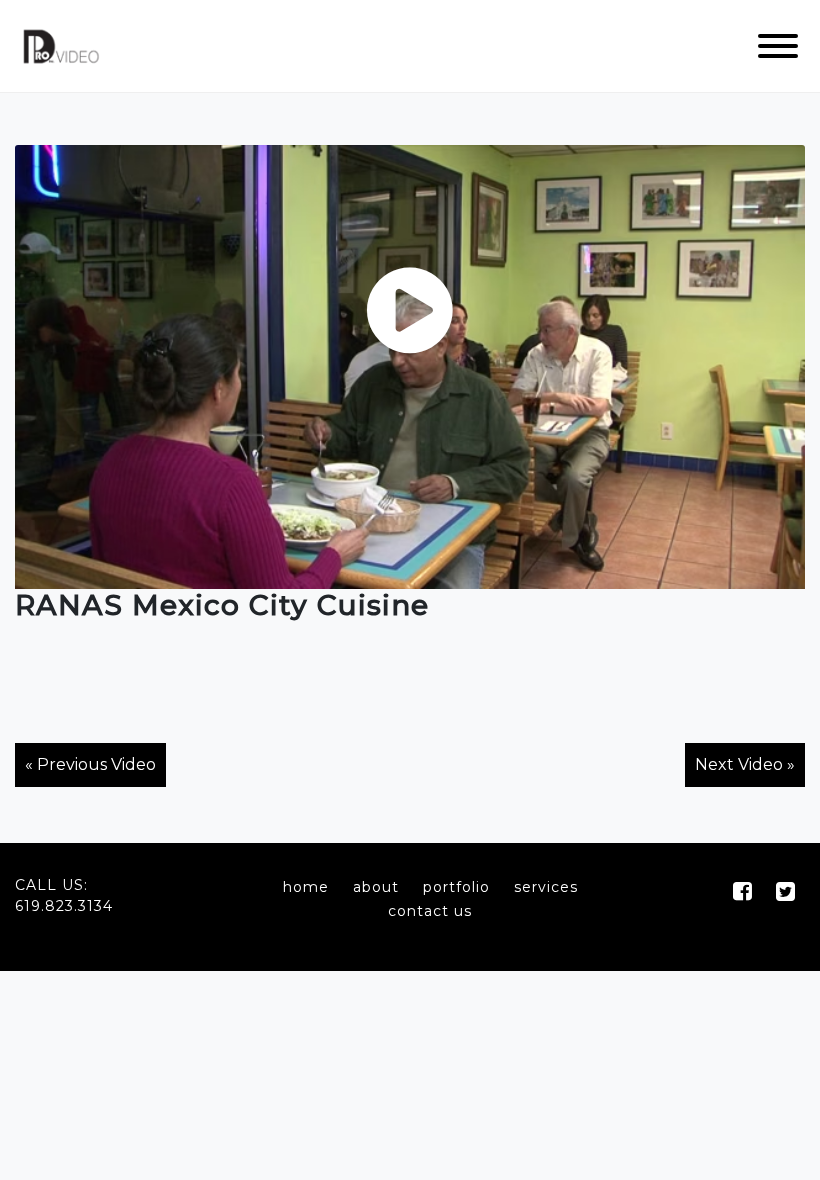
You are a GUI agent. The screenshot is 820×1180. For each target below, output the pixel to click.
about (376, 887)
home (306, 887)
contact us (430, 911)
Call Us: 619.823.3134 (64, 895)
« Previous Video (90, 764)
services (546, 887)
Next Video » (745, 764)
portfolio (456, 887)
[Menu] (778, 46)
